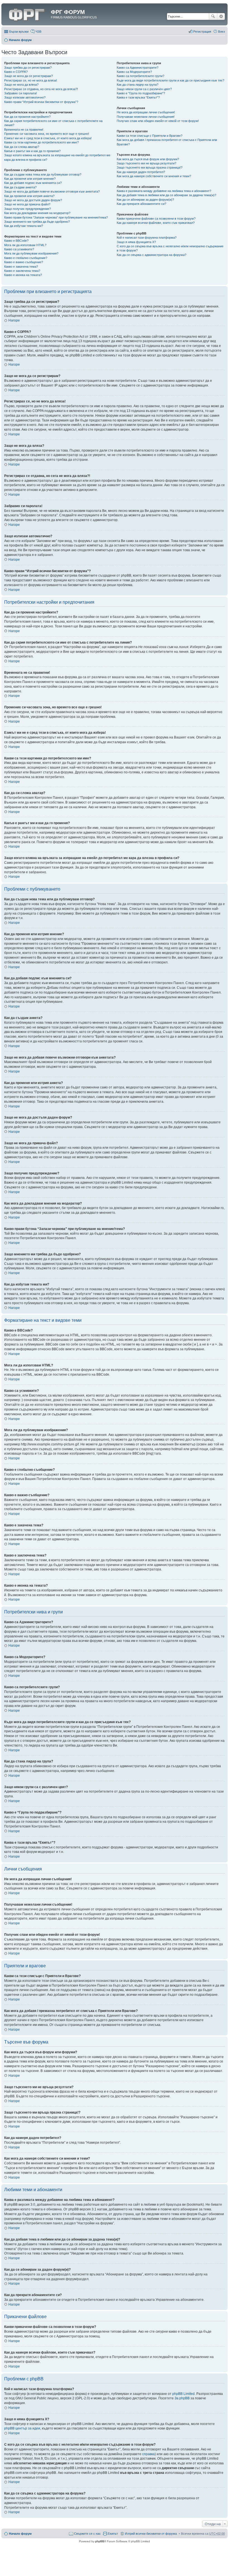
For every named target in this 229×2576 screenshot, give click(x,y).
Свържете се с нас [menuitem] (87, 2534)
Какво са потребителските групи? (140, 76)
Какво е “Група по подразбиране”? (141, 93)
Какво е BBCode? (16, 241)
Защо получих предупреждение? (28, 209)
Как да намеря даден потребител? (141, 172)
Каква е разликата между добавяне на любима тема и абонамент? (164, 191)
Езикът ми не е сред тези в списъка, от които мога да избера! (48, 138)
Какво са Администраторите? (138, 68)
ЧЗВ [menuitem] (38, 32)
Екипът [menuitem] (113, 2534)
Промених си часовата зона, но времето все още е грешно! (47, 134)
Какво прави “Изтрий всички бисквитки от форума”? (41, 102)
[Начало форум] (27, 14)
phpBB (100, 2541)
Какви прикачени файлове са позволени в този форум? (156, 219)
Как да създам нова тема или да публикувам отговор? (43, 174)
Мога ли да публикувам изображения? (31, 253)
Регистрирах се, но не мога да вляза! (31, 80)
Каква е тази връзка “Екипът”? (138, 97)
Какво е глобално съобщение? (26, 258)
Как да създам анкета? (20, 187)
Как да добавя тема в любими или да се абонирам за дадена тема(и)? (166, 195)
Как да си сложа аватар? (22, 147)
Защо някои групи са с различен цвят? (144, 89)
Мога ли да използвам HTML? (25, 245)
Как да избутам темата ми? (24, 226)
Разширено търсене (221, 16)
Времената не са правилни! (24, 129)
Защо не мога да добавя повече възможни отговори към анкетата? (52, 191)
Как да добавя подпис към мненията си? (33, 183)
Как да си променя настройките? (27, 117)
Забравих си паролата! (21, 93)
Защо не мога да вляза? (21, 85)
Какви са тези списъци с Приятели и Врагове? (150, 136)
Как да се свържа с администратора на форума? (152, 255)
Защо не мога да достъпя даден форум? (33, 200)
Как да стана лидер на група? (138, 85)
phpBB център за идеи (22, 2428)
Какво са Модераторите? (134, 72)
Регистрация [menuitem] (202, 32)
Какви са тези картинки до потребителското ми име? (41, 142)
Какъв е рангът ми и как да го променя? (32, 151)
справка (148, 2454)
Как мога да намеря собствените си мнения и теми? (154, 176)
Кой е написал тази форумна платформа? (147, 238)
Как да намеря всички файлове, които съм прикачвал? (156, 223)
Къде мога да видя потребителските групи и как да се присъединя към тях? (170, 80)
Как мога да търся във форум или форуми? (148, 159)
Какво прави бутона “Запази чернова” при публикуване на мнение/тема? (56, 217)
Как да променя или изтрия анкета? (29, 196)
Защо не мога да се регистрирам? (28, 76)
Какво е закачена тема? (21, 267)
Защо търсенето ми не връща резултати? (146, 163)
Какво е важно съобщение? (24, 262)
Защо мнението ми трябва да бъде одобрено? (37, 222)
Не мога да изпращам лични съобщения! (146, 112)
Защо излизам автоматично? (25, 97)
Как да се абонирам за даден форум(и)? (145, 200)
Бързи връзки (19, 32)
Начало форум (20, 40)
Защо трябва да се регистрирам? (28, 68)
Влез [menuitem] (221, 32)
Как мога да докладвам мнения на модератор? (37, 213)
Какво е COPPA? (16, 72)
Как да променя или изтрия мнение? (30, 179)
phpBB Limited (183, 2394)
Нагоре (14, 320)
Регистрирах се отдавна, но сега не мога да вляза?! (41, 89)
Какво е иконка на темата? (23, 275)
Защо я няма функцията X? (136, 242)
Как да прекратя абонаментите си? (141, 204)
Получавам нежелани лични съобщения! (146, 117)
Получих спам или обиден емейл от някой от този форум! (158, 121)
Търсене (213, 16)
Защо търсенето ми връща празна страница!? (150, 167)
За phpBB (182, 2398)
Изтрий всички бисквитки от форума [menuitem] (151, 2534)
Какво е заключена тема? (22, 271)
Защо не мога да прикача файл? (27, 204)
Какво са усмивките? (19, 249)
